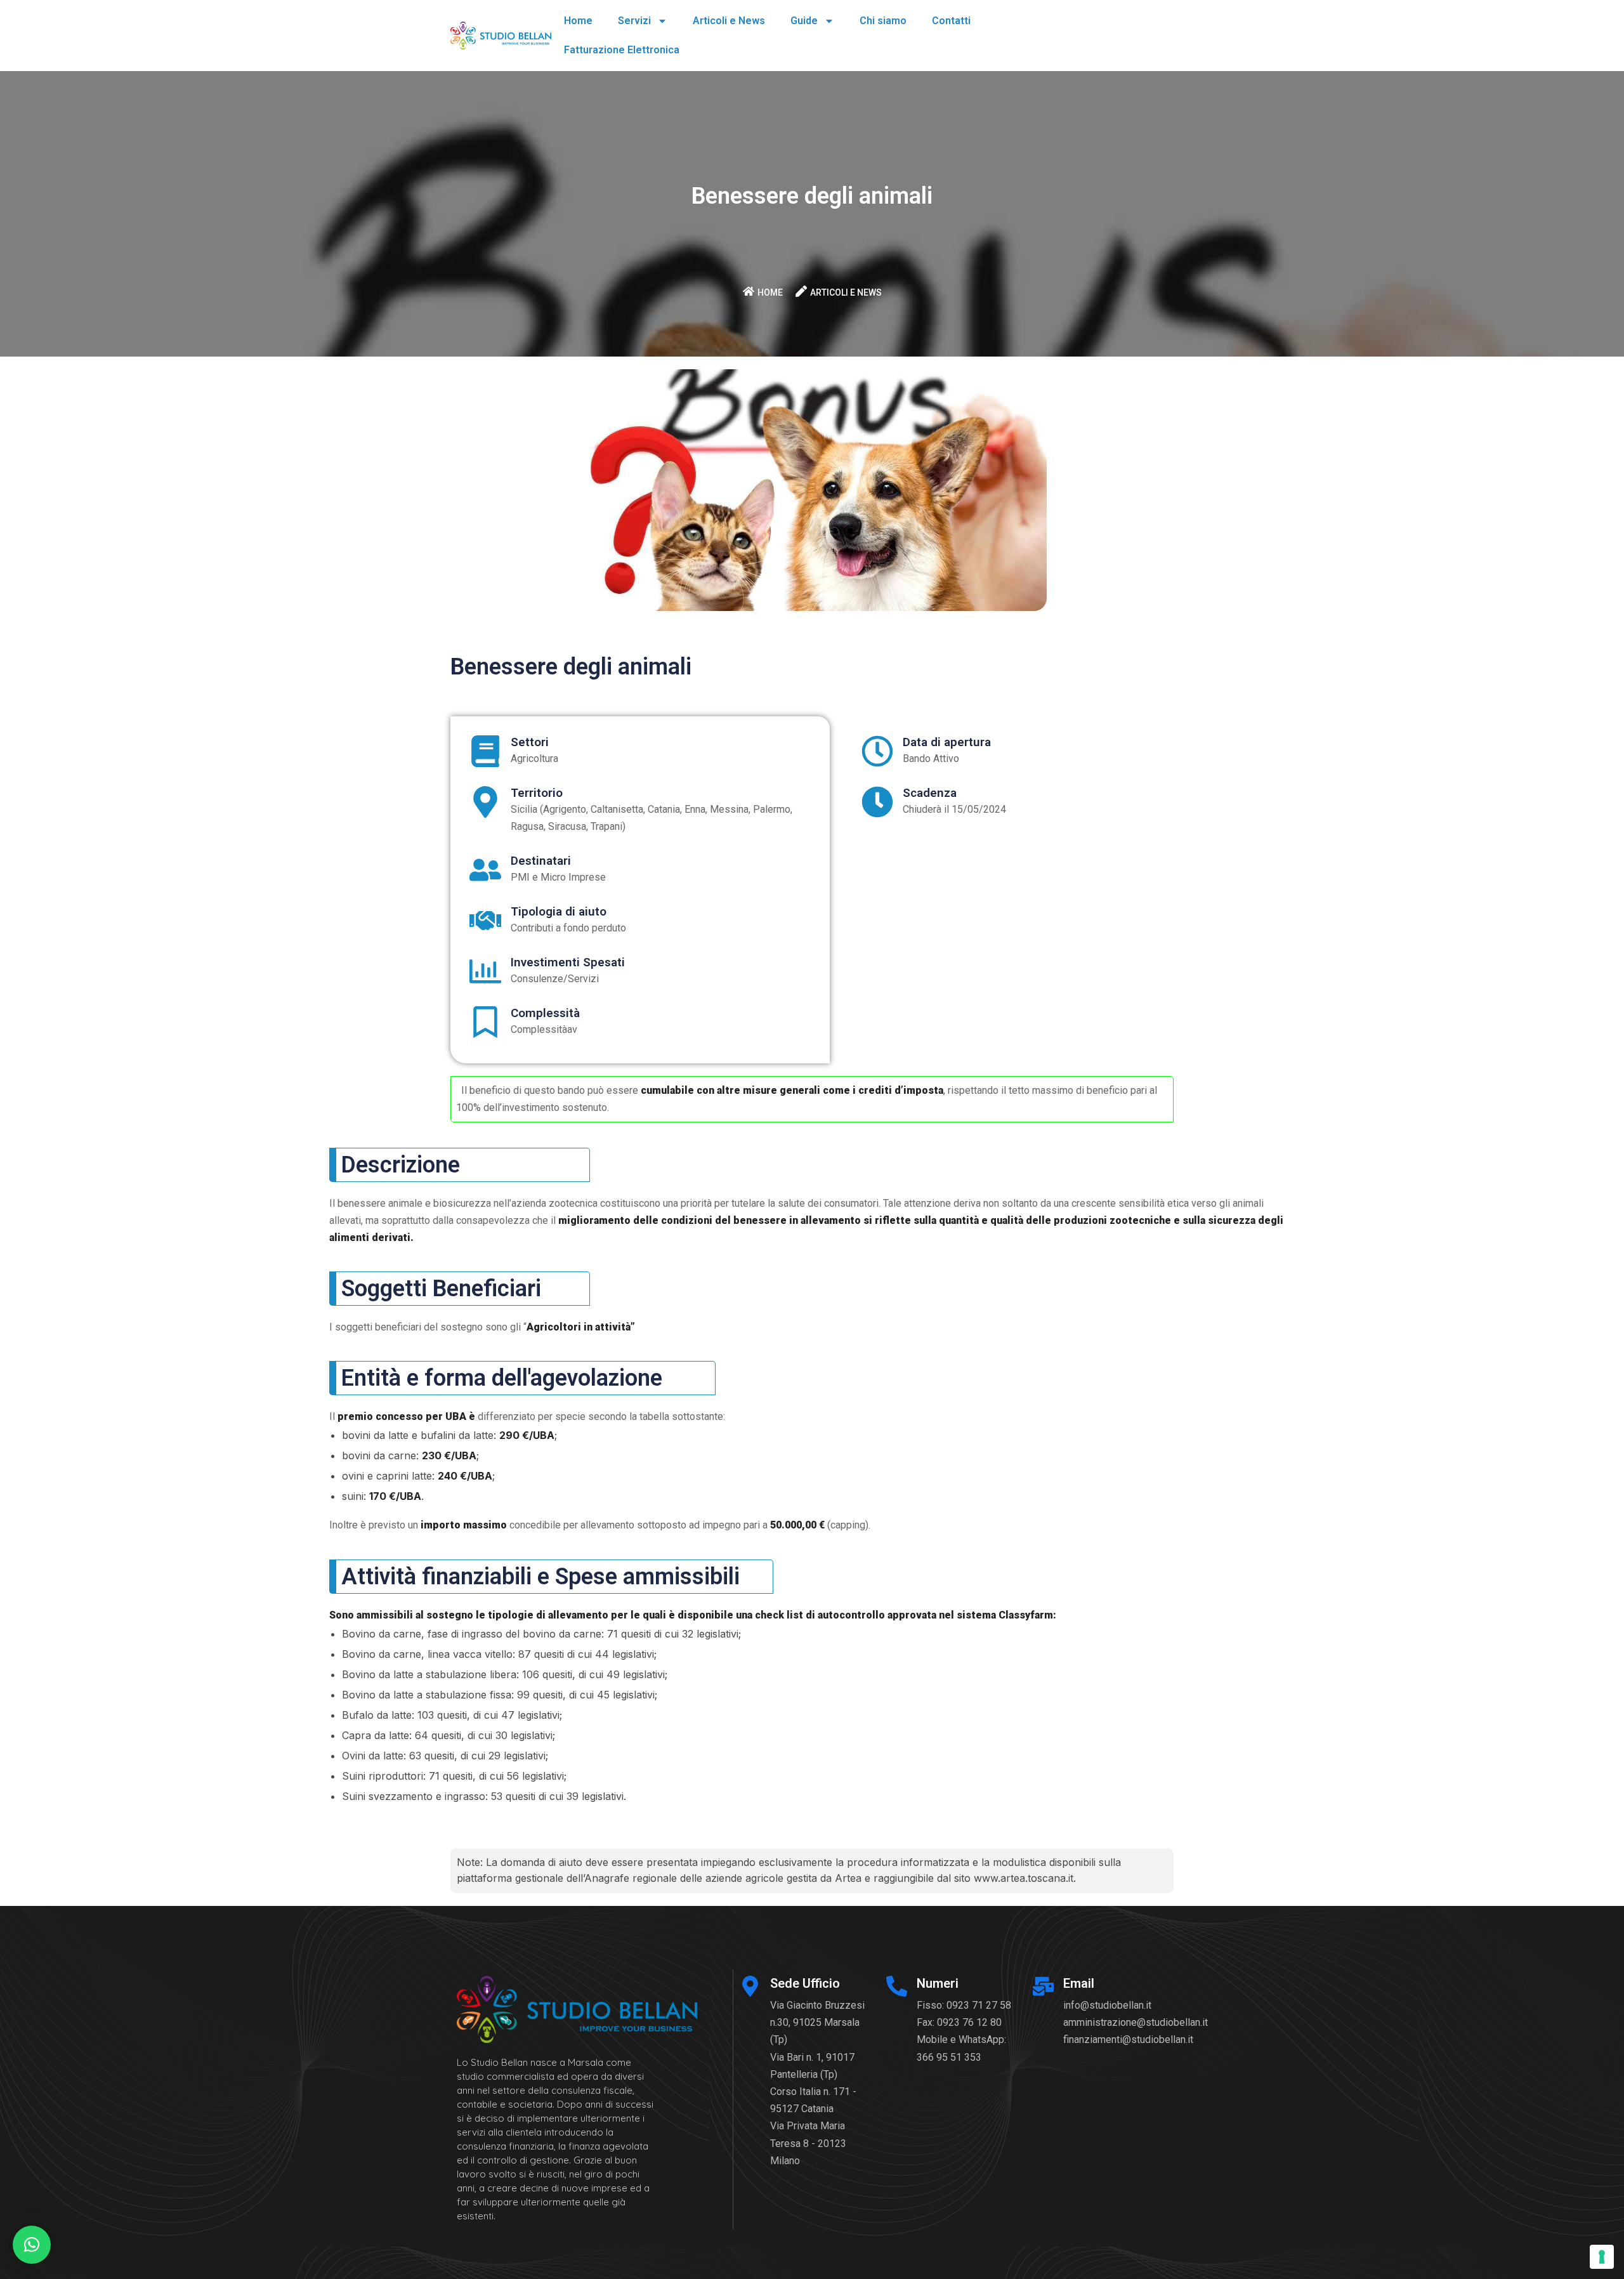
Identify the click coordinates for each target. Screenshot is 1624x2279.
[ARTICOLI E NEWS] (801, 291)
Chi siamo (883, 21)
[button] (32, 2245)
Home (578, 21)
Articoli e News (729, 21)
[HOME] (749, 291)
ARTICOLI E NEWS (846, 292)
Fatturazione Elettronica (622, 50)
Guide (804, 21)
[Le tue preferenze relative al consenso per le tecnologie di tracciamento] (1602, 2257)
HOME (770, 292)
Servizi (634, 21)
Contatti (951, 21)
